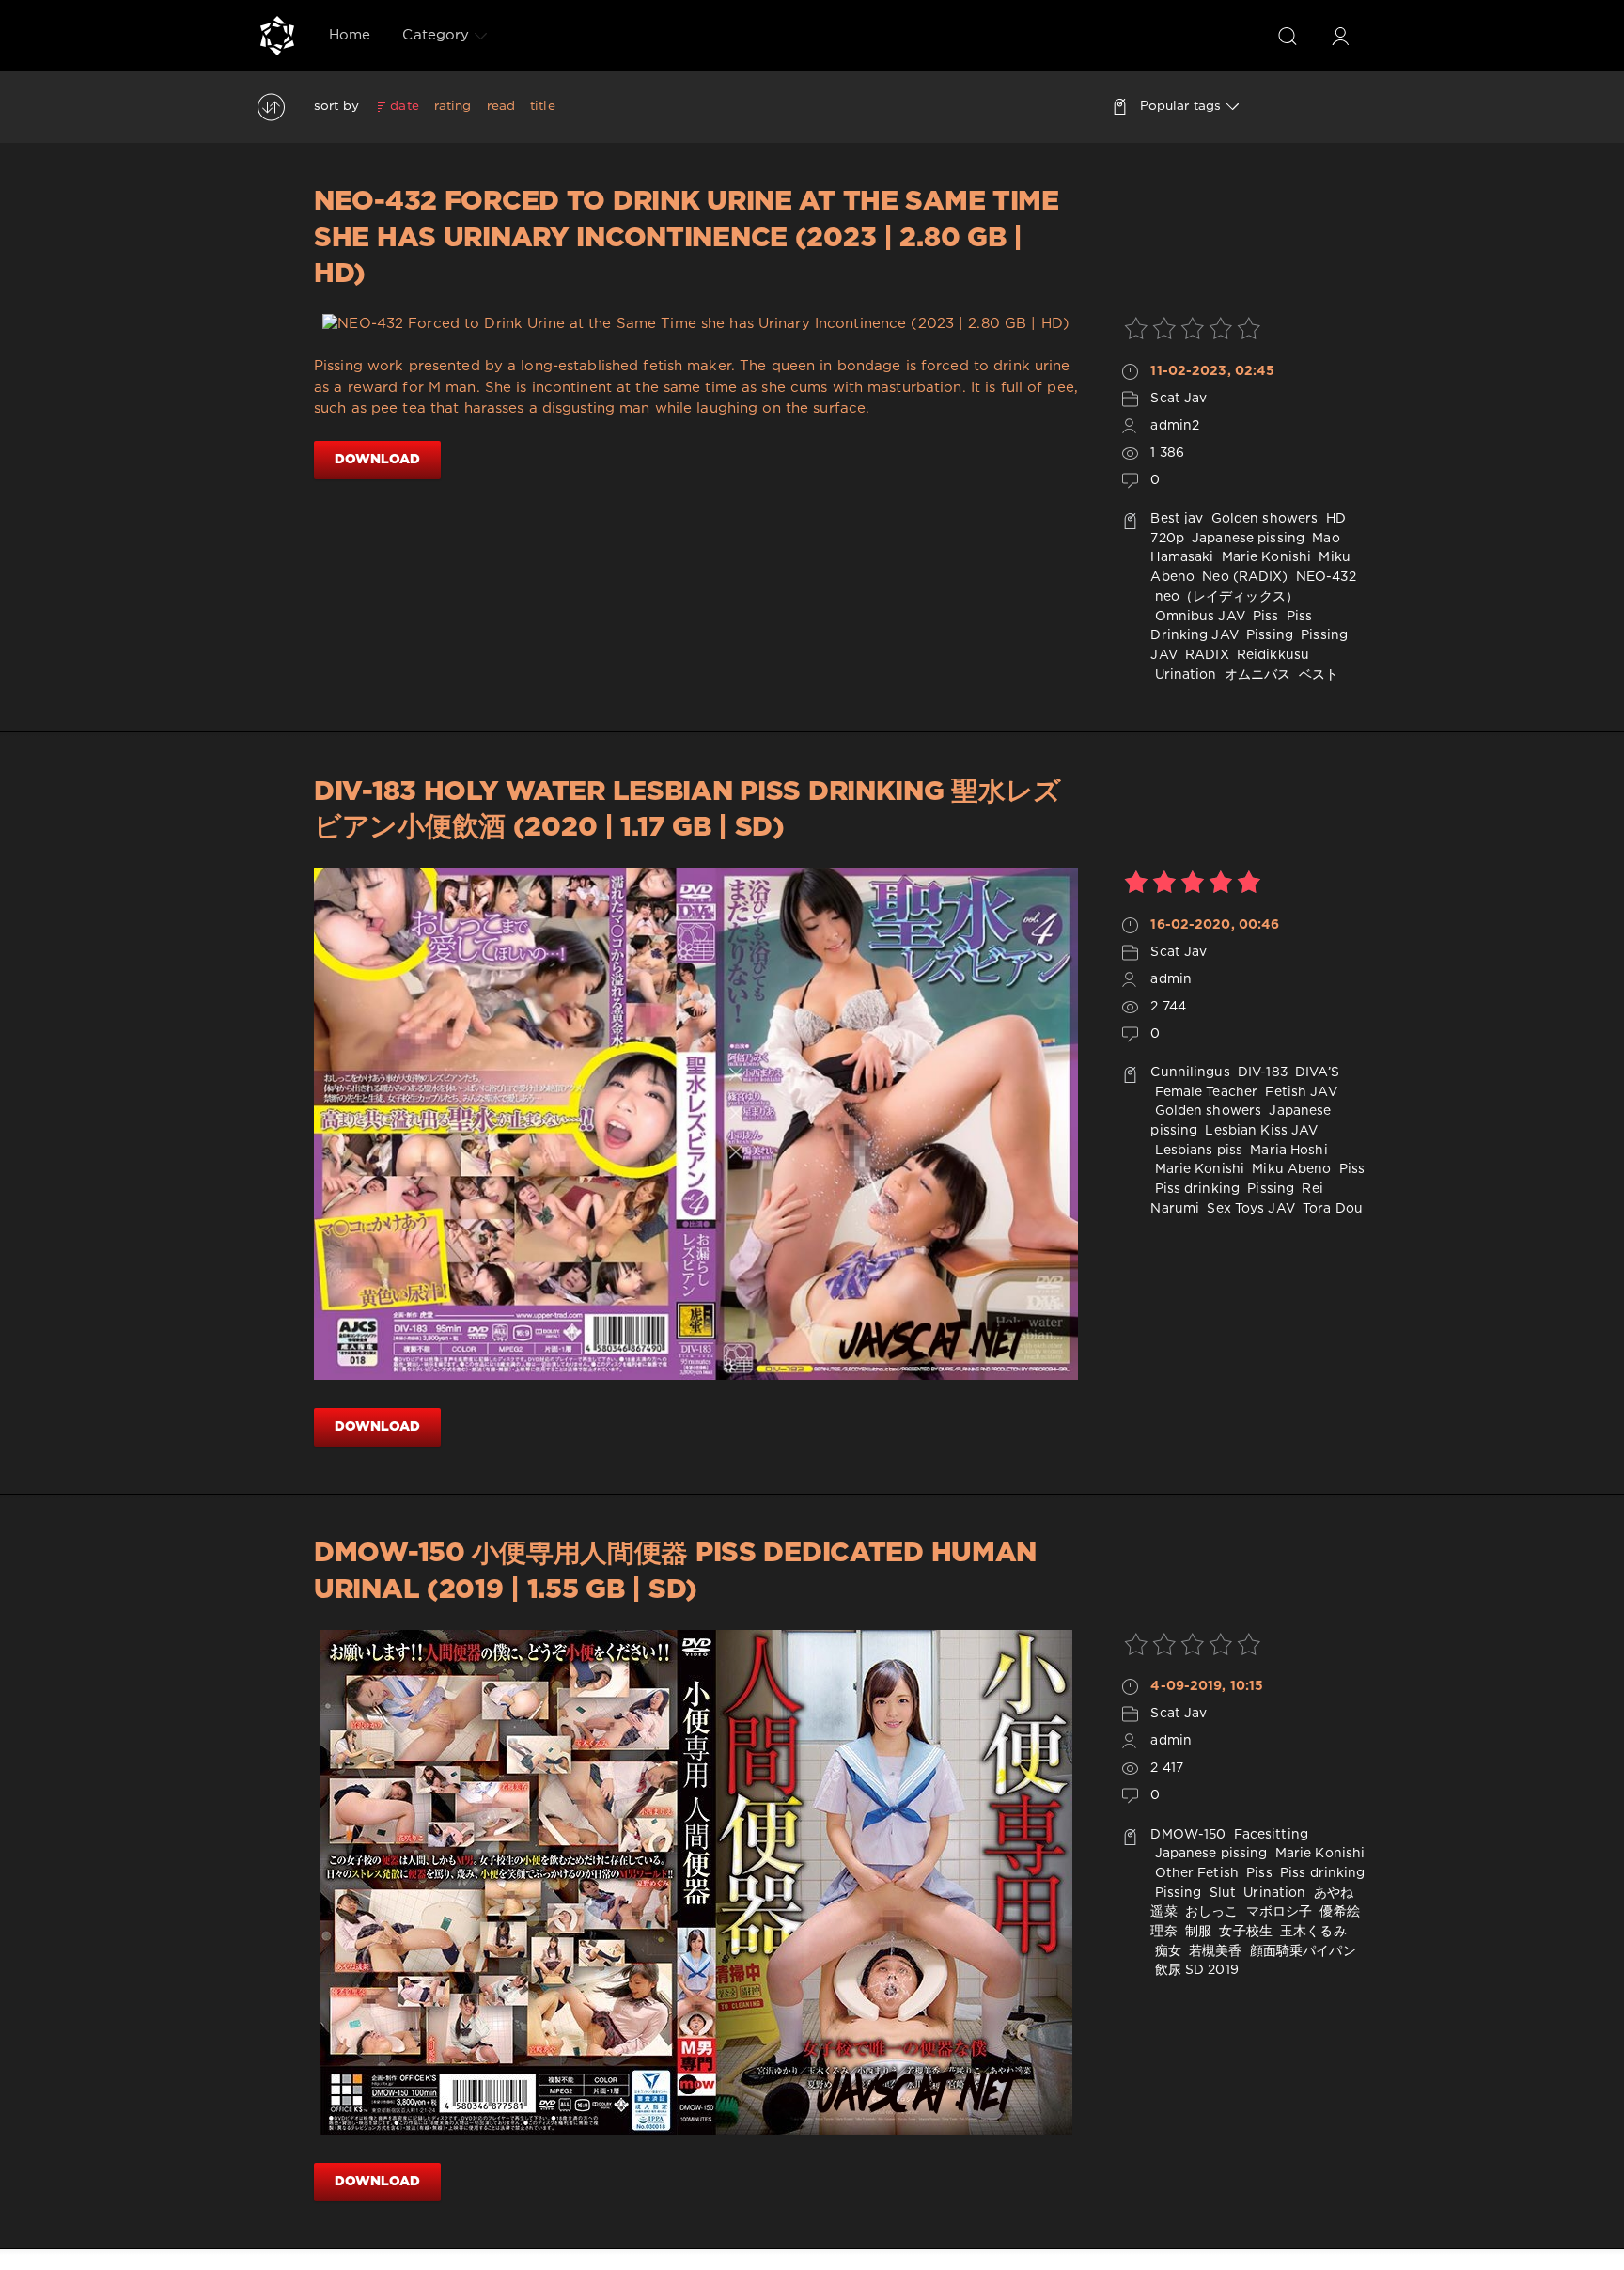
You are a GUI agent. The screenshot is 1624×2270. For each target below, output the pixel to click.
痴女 (1165, 1951)
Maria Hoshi (1287, 1151)
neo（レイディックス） (1225, 597)
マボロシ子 (1278, 1912)
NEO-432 (1324, 577)
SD (1195, 1970)
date (404, 106)
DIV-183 (1261, 1072)
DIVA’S (1315, 1072)
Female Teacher (1204, 1092)
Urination (1183, 675)
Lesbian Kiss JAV (1259, 1131)
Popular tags (1180, 106)
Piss (1264, 617)
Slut (1221, 1893)
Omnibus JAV (1197, 617)
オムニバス (1256, 675)
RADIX (1205, 655)
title (543, 106)
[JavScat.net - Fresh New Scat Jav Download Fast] (277, 36)
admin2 (1175, 426)
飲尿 (1165, 1970)
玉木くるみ (1312, 1932)
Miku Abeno (1289, 1169)
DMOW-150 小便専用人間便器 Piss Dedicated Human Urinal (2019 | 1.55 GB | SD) (675, 1572)
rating (453, 106)
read (501, 106)
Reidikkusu (1271, 655)
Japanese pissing (1246, 539)
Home (350, 35)
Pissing (1268, 635)
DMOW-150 (1188, 1835)
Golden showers (1263, 519)
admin (1171, 979)
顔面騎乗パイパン (1301, 1951)
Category (436, 35)
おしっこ (1210, 1912)
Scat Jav (1179, 399)
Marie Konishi (1265, 557)
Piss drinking (1195, 1189)
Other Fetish (1195, 1873)
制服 (1196, 1932)
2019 (1223, 1970)
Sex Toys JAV (1249, 1209)
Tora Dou (1331, 1209)
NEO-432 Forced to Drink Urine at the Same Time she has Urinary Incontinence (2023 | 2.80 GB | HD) (687, 238)
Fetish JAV (1299, 1092)
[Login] (1340, 36)
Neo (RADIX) (1243, 577)
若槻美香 (1214, 1951)
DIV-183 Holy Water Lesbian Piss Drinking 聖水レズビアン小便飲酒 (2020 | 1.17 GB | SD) (687, 810)
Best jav (1177, 519)
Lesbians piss (1196, 1151)
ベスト (1317, 675)
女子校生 (1244, 1932)
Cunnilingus (1190, 1072)
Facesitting (1269, 1835)
